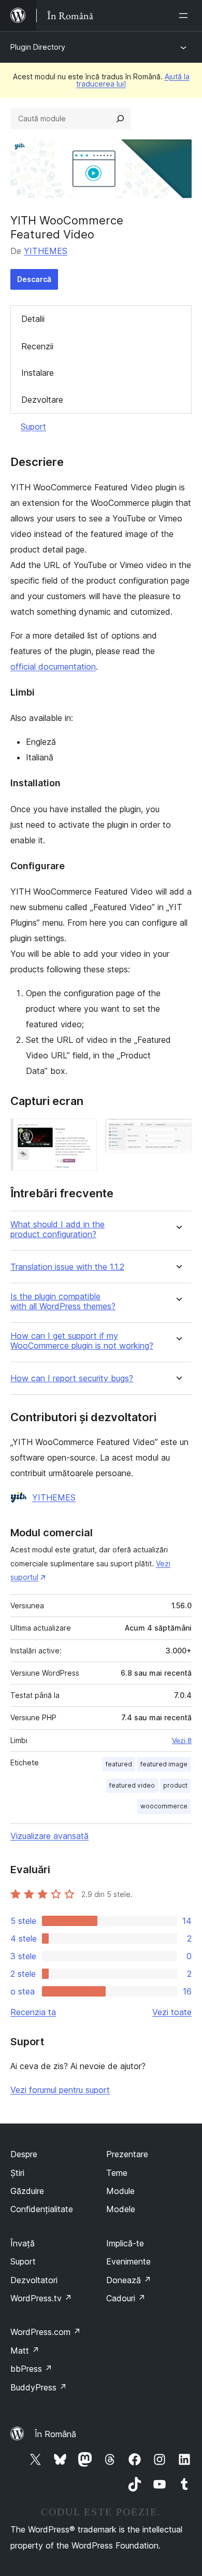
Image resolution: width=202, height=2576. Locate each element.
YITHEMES (46, 251)
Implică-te (125, 2243)
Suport (33, 427)
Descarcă (34, 279)
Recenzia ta (33, 2012)
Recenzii (37, 346)
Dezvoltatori (34, 2280)
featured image (164, 1764)
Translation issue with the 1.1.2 (67, 1267)
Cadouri (126, 2298)
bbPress (31, 2369)
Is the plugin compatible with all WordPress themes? (63, 1301)
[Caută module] (120, 119)
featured (119, 1764)
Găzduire (27, 2191)
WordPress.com (46, 2332)
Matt (25, 2351)
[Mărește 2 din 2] (178, 1133)
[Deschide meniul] (185, 16)
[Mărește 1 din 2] (83, 1133)
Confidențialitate (42, 2209)
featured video (132, 1785)
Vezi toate (172, 2012)
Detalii (33, 319)
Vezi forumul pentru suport (60, 2090)
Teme (117, 2173)
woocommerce (164, 1806)
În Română (55, 2434)
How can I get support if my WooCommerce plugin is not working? (82, 1341)
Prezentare (127, 2154)
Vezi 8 (182, 1740)
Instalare (38, 373)
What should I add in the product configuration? (57, 1229)
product (175, 1785)
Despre (24, 2154)
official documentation (53, 667)
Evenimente (128, 2261)
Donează (129, 2280)
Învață (23, 2243)
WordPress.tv (41, 2298)
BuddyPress (39, 2387)
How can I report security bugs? (72, 1378)
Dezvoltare (42, 400)
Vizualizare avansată (49, 1836)
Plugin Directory (38, 47)
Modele (121, 2209)
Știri (17, 2173)
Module (120, 2191)
